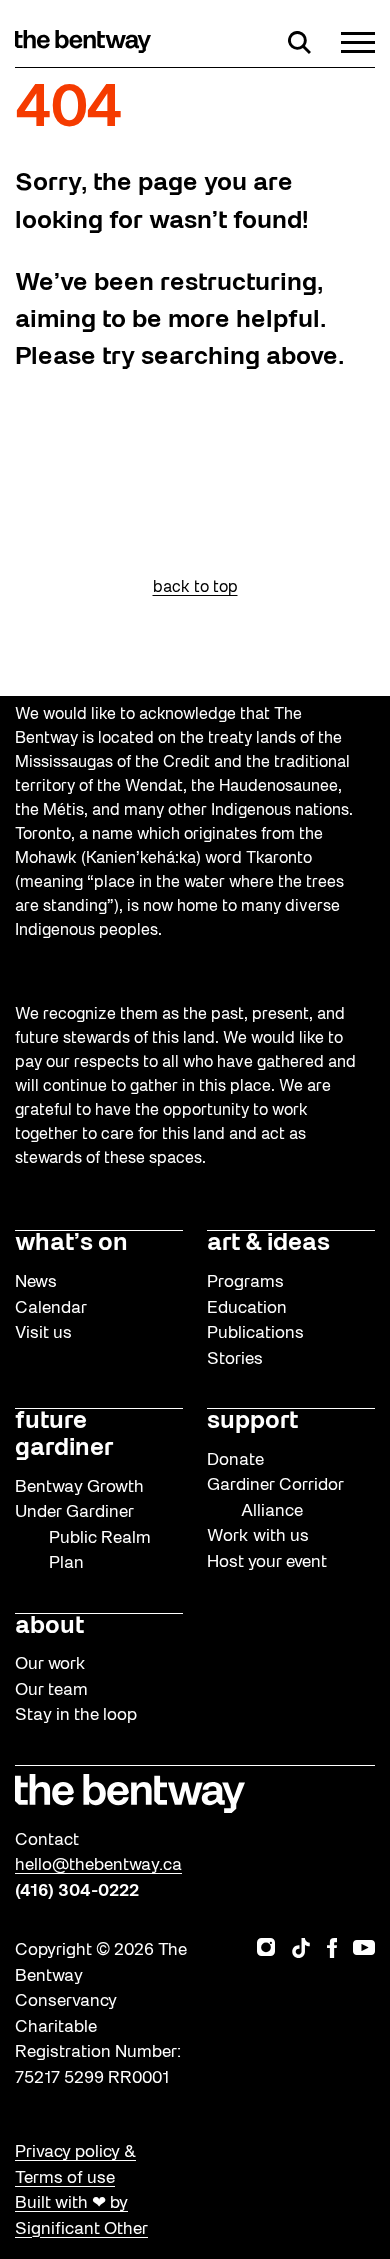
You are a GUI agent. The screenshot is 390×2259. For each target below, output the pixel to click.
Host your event (267, 1562)
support (252, 1422)
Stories (235, 1359)
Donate (235, 1460)
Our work (50, 1664)
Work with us (258, 1536)
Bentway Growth (79, 1487)
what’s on (71, 1244)
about (49, 1627)
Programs (245, 1282)
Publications (255, 1333)
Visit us (43, 1333)
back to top (195, 588)
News (36, 1282)
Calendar (51, 1308)
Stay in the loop (76, 1715)
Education (247, 1308)
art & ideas (268, 1244)
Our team (51, 1690)
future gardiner (64, 1435)
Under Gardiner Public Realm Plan (83, 1538)
